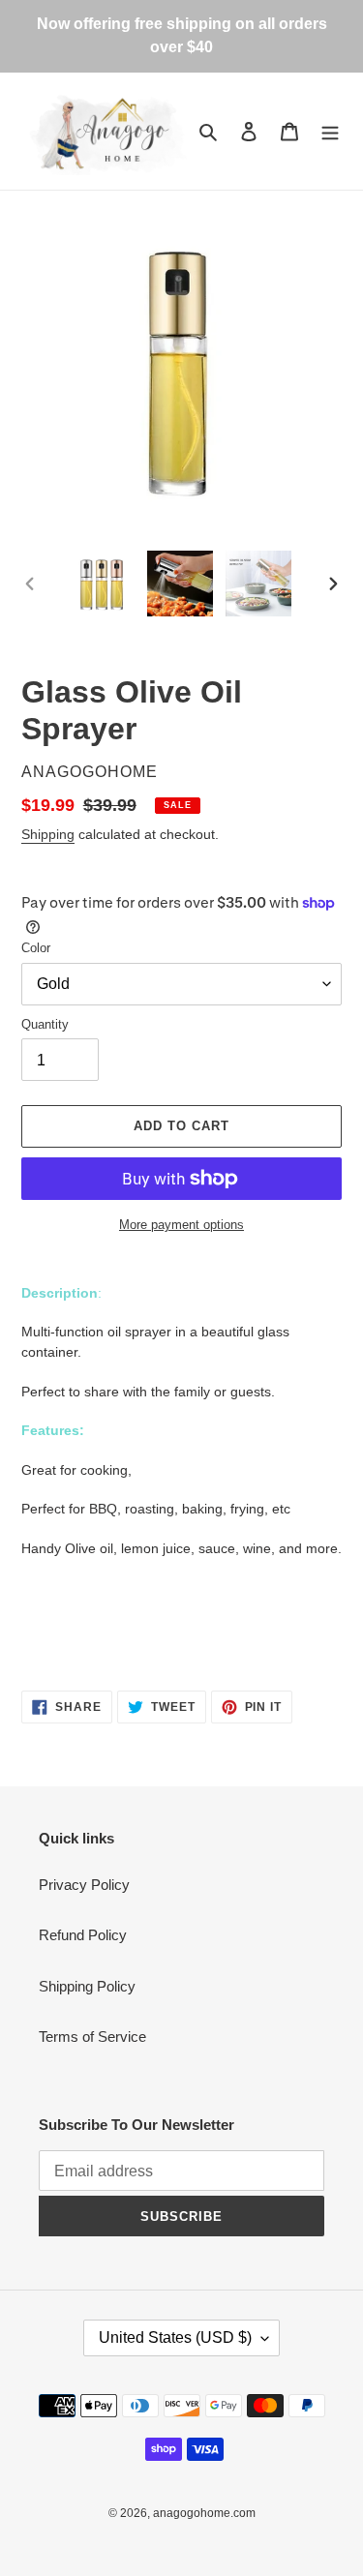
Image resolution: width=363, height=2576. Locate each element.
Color (36, 948)
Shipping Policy (87, 1986)
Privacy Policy (84, 1885)
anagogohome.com (204, 2513)
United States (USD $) (175, 2337)
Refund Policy (83, 1935)
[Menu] (330, 131)
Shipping (48, 834)
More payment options (181, 1225)
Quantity (45, 1024)
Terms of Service (92, 2037)
